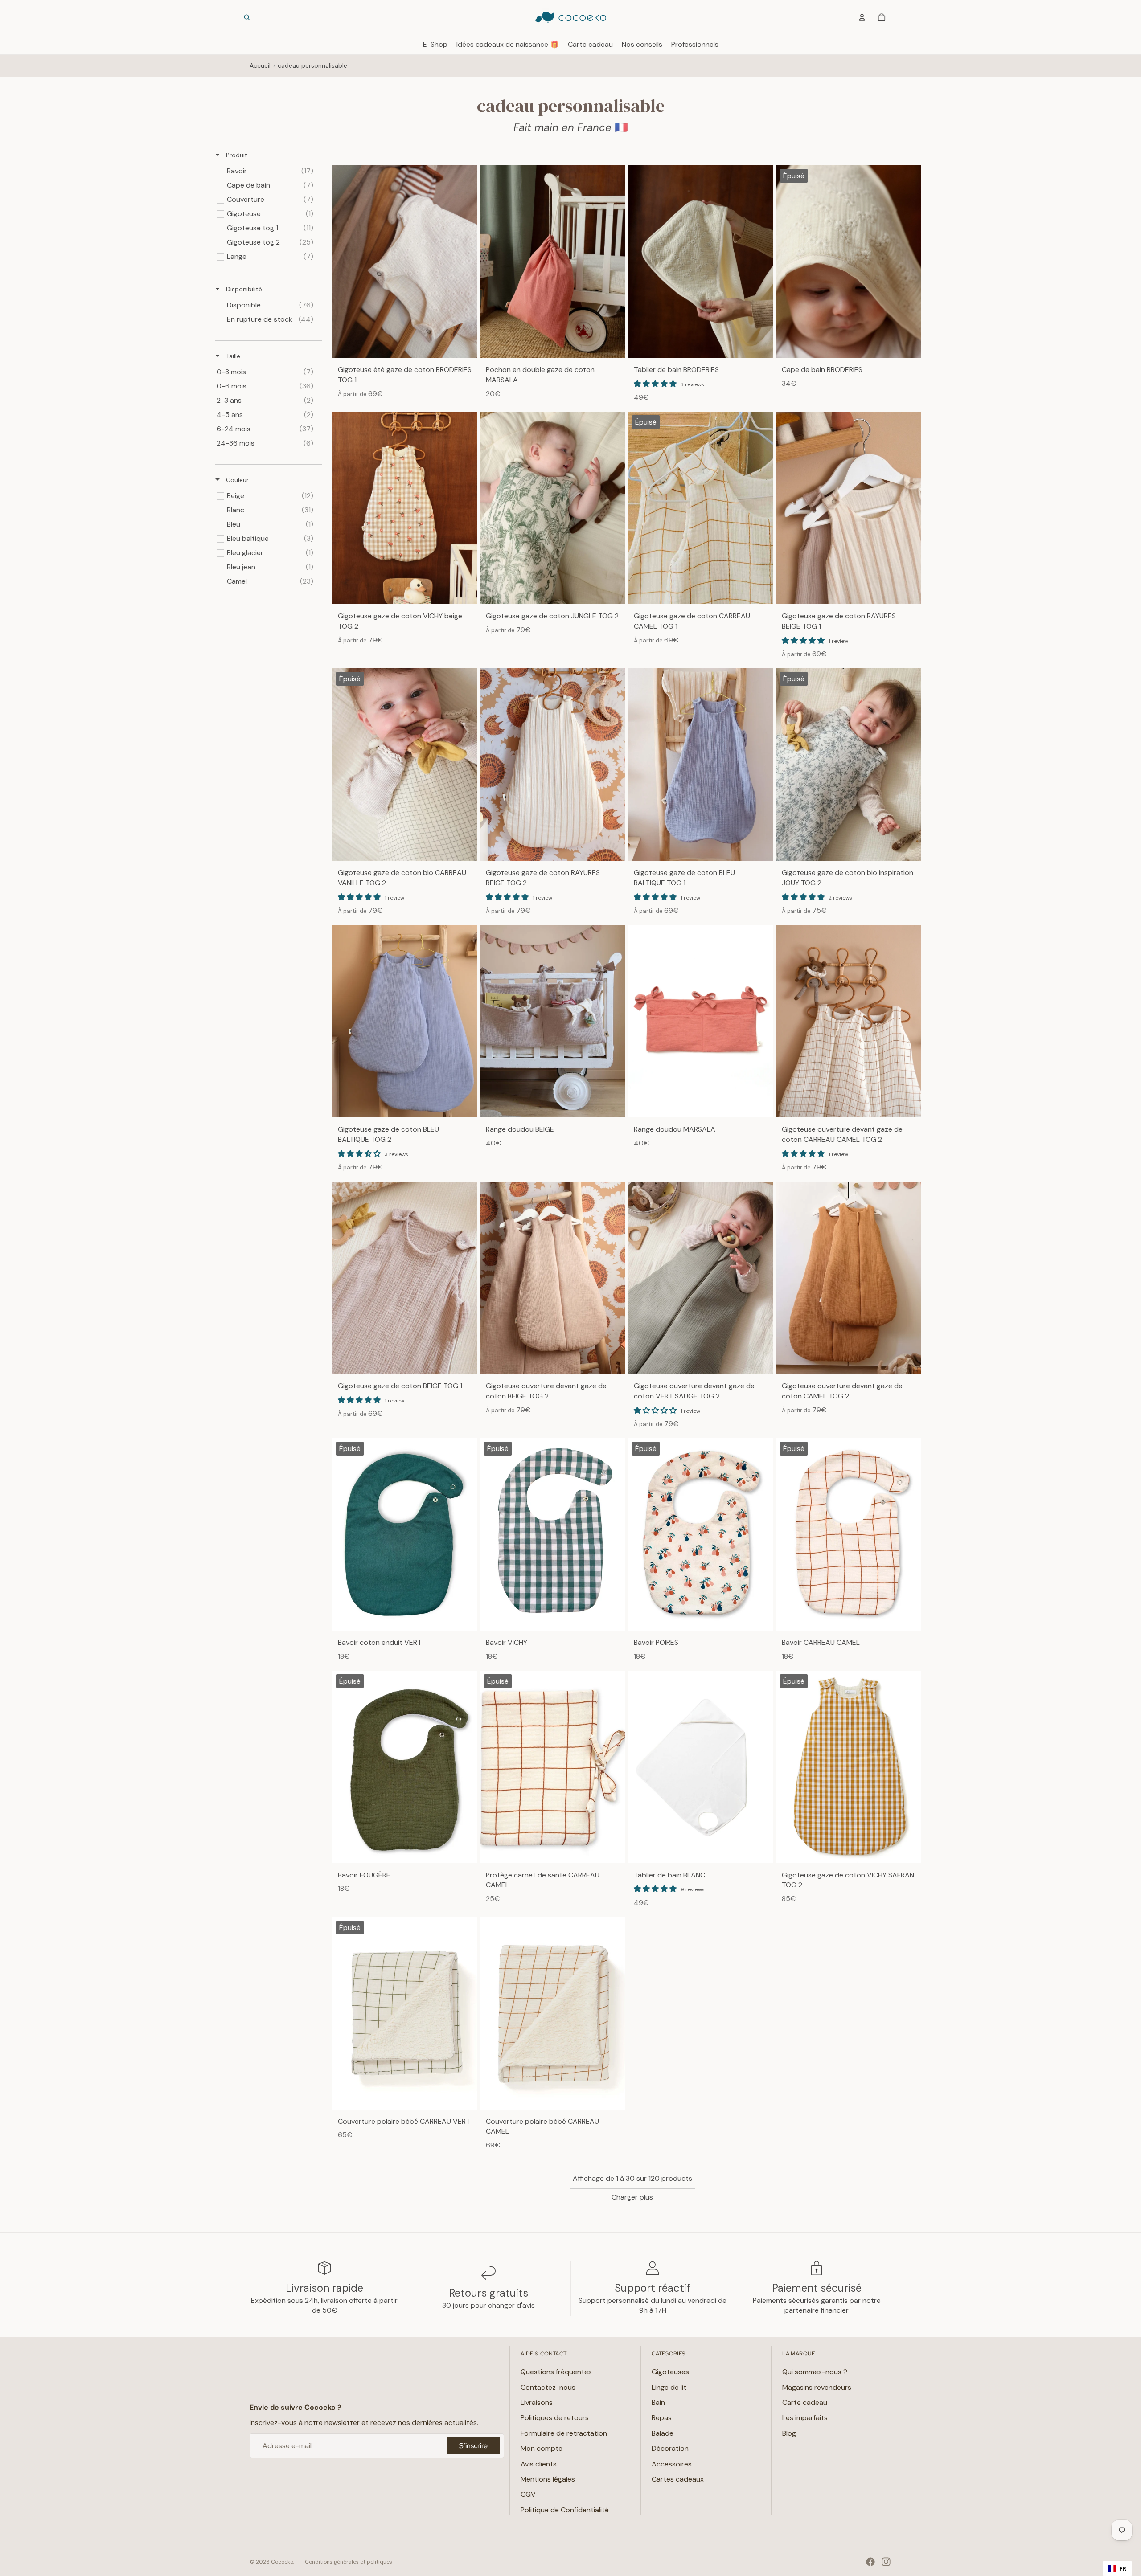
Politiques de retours (555, 2418)
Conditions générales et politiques (349, 2562)
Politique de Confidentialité (565, 2510)
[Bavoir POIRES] (701, 1534)
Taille (232, 356)
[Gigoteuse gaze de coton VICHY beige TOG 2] (405, 508)
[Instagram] (886, 2562)
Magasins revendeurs (817, 2387)
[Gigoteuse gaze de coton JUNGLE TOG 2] (553, 508)
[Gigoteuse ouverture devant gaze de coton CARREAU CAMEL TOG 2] (849, 1021)
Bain (658, 2402)
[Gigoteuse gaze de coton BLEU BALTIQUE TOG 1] (701, 765)
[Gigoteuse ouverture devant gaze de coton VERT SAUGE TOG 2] (701, 1278)
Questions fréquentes (556, 2372)
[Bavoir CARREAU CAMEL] (849, 1534)
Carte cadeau (805, 2402)
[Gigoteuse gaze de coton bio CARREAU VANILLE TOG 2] (405, 765)
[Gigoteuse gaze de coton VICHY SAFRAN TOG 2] (849, 1767)
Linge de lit (669, 2387)
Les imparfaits (805, 2418)
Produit (236, 155)
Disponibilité (243, 289)
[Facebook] (870, 2562)
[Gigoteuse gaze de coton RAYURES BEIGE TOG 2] (553, 765)
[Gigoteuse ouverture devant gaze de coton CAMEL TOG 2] (849, 1278)
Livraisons (537, 2402)
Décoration (670, 2448)
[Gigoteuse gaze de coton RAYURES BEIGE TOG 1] (849, 508)
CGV (528, 2494)
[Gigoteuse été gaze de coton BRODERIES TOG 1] (405, 262)
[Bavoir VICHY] (553, 1534)
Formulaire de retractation (564, 2433)
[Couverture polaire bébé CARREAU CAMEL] (553, 2013)
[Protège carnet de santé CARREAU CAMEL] (553, 1767)
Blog (789, 2433)
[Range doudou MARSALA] (701, 1021)
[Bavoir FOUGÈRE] (405, 1767)
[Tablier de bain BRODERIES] (701, 262)
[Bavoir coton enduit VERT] (405, 1534)
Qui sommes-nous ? (815, 2372)
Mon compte (542, 2448)
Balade (663, 2433)
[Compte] (862, 17)
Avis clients (539, 2464)
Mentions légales (548, 2479)
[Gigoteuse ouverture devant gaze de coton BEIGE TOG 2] (553, 1278)
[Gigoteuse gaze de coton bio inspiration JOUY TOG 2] (849, 765)
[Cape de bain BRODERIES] (849, 262)
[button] (656, 384)
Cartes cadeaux (678, 2479)
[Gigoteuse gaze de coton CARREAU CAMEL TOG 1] (701, 508)
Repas (662, 2418)
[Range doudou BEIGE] (553, 1021)
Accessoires (672, 2464)
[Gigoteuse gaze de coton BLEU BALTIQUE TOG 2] (405, 1021)
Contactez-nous (548, 2387)
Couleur (236, 480)
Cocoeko (282, 2562)
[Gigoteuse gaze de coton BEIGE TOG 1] (405, 1278)
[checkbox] (267, 171)
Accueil (260, 65)
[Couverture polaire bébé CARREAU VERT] (405, 2013)
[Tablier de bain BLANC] (701, 1767)
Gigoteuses (670, 2372)
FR (1123, 2568)
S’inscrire (473, 2446)
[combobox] (1117, 2568)
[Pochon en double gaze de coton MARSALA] (553, 262)
